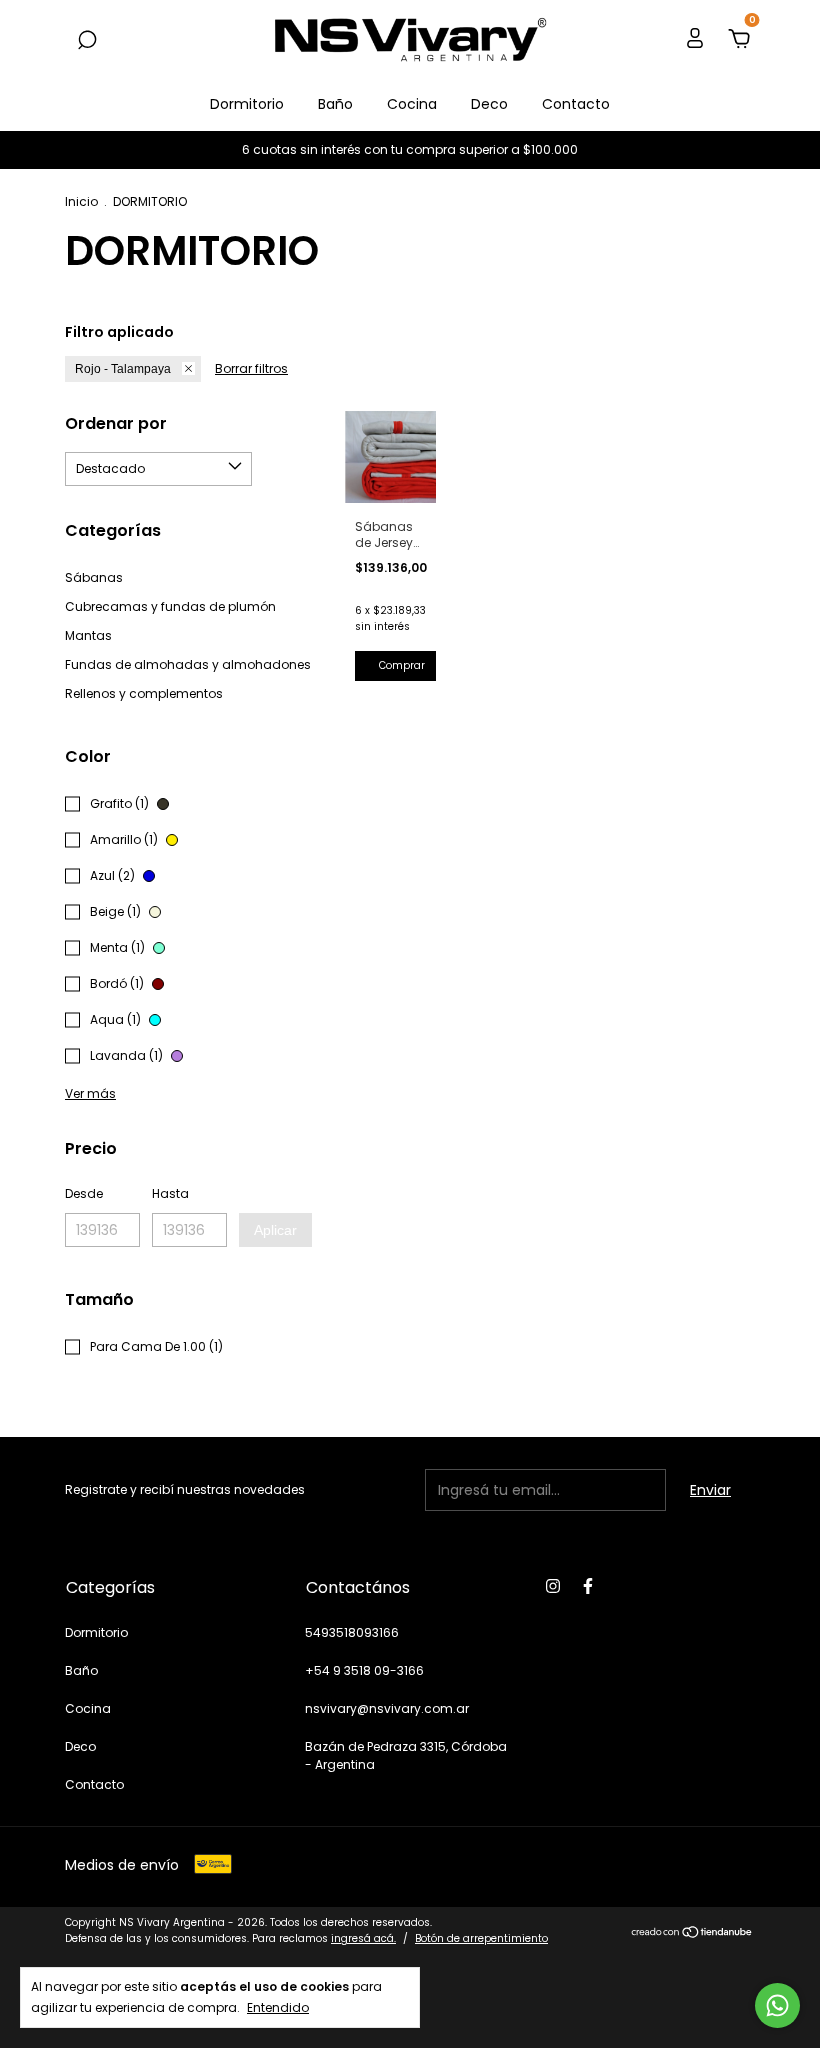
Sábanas (94, 577)
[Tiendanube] (692, 1933)
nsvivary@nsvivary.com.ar (387, 1708)
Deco (489, 104)
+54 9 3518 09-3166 (364, 1670)
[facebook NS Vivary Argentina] (588, 1586)
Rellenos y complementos (144, 693)
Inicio (81, 201)
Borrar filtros (251, 368)
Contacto (576, 104)
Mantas (88, 635)
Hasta (170, 1193)
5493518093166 (352, 1632)
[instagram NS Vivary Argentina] (553, 1586)
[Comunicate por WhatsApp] (777, 2005)
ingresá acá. (363, 1938)
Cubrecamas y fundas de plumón (170, 606)
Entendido (278, 2007)
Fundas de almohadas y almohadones (188, 664)
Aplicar (275, 1230)
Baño (335, 104)
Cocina (412, 104)
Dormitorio (247, 104)
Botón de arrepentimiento (481, 1938)
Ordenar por (116, 423)
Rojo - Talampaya (123, 369)
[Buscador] (87, 41)
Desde (84, 1193)
